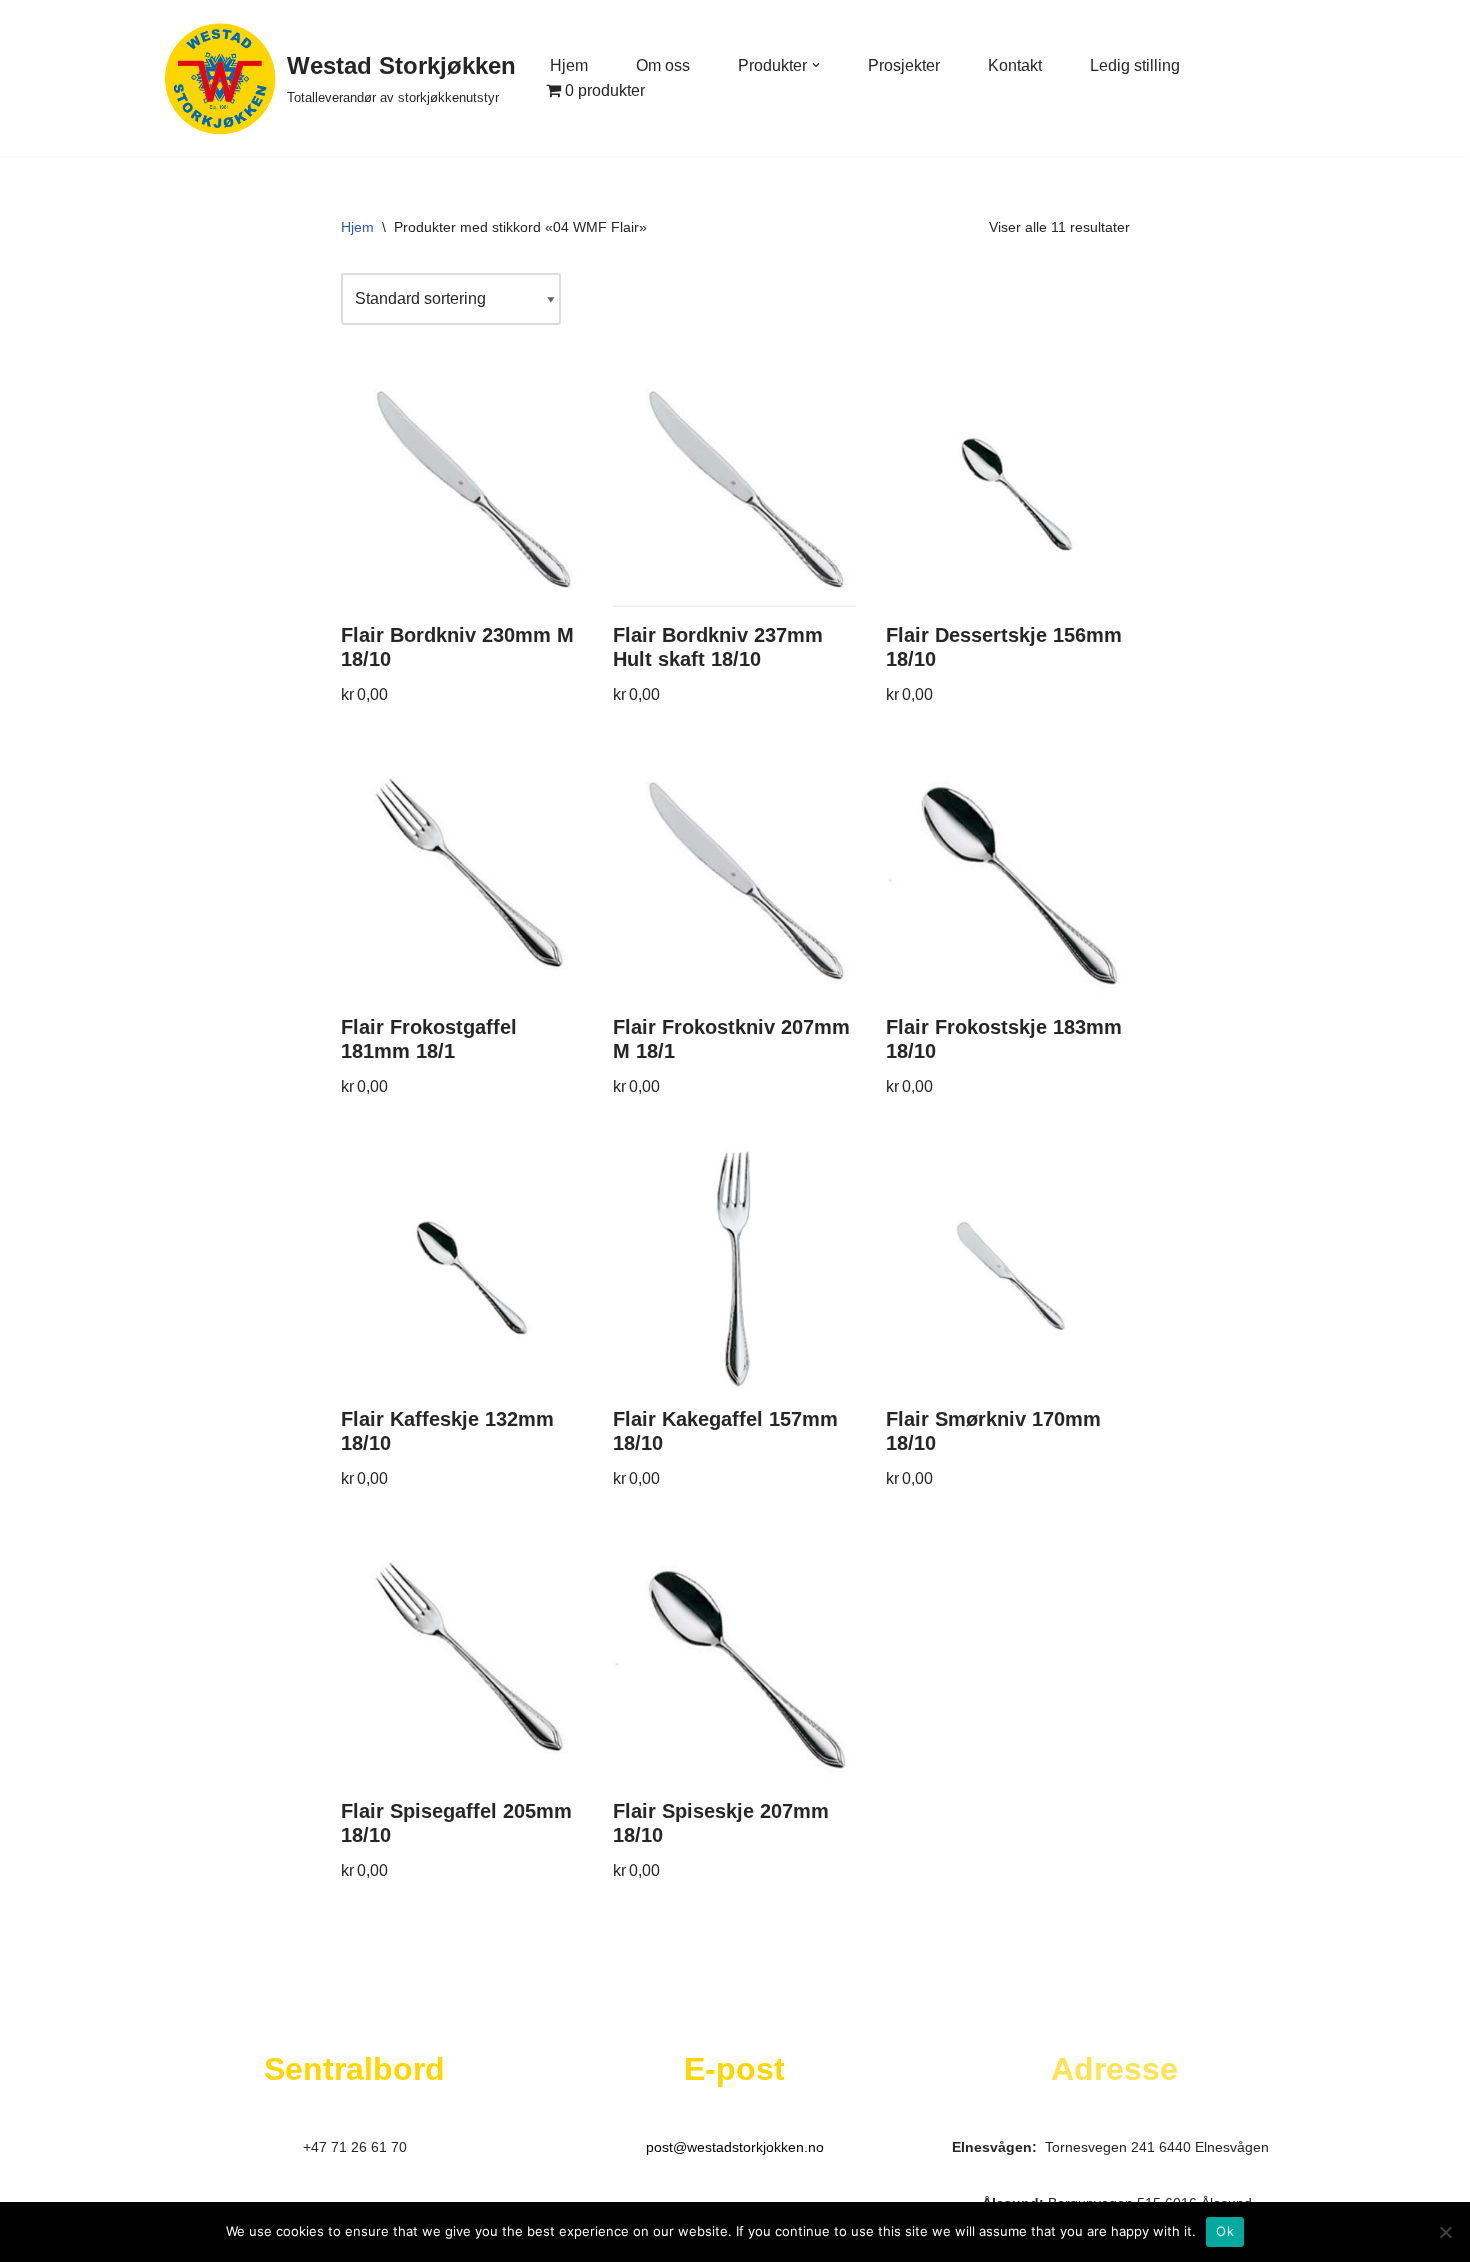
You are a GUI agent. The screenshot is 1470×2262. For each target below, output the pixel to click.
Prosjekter (904, 65)
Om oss (663, 65)
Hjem (569, 65)
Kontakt (1015, 65)
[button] (816, 65)
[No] (1445, 2232)
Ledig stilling (1135, 65)
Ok (1225, 2231)
